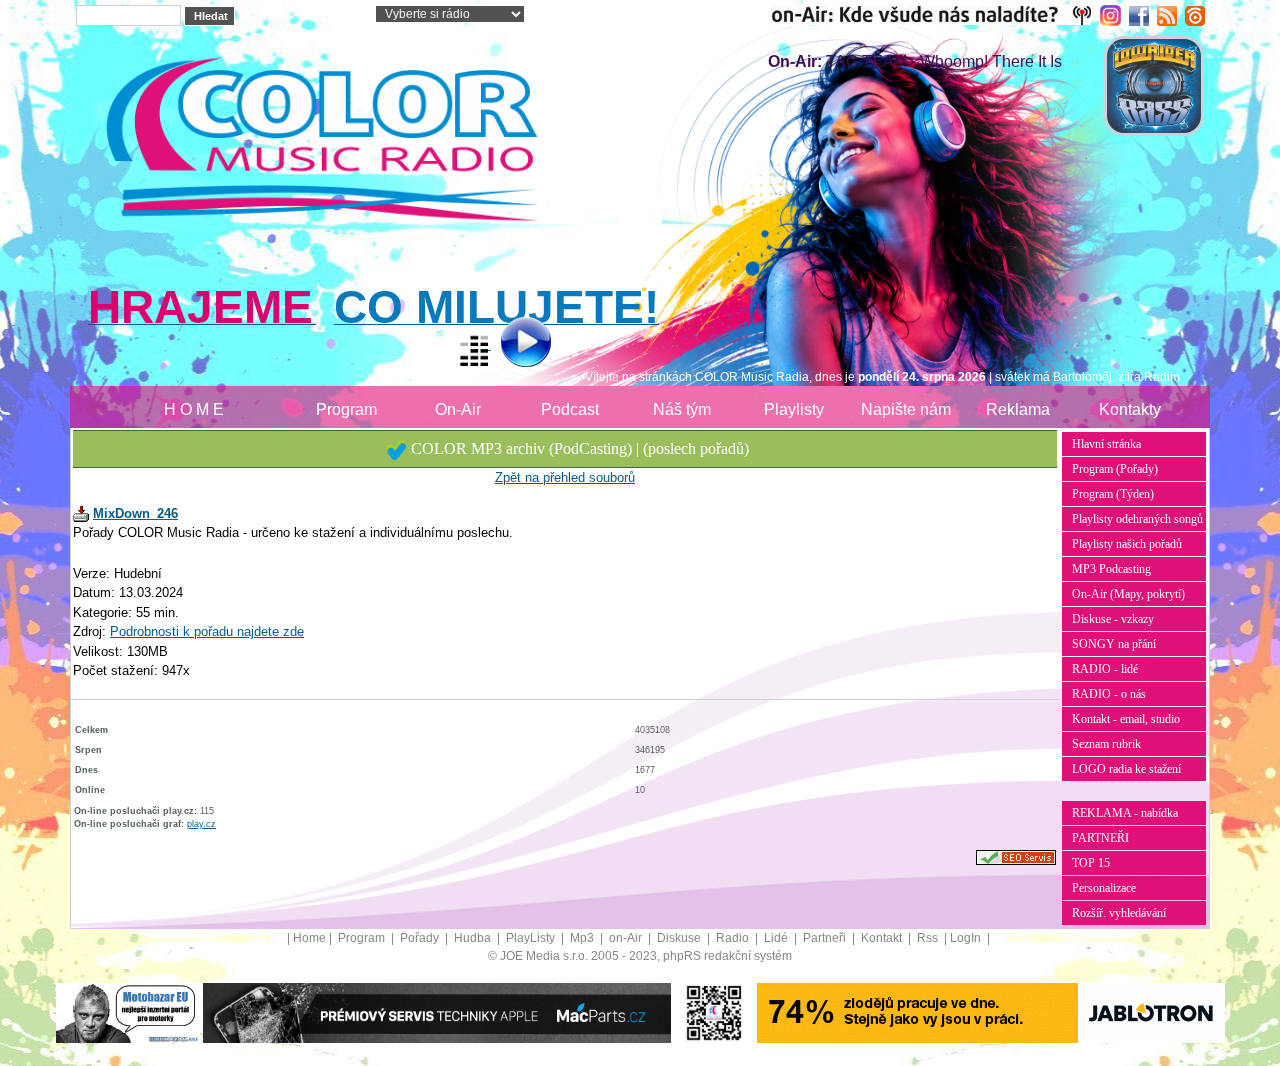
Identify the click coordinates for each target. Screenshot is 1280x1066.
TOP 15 (1091, 863)
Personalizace (1104, 888)
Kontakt (883, 938)
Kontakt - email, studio (1126, 719)
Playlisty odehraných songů (1137, 519)
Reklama (1018, 409)
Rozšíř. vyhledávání (1119, 913)
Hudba (474, 938)
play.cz (201, 824)
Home (309, 938)
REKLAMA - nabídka (1125, 813)
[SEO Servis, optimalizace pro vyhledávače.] (1016, 857)
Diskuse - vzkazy (1113, 619)
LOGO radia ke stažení (1126, 769)
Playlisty (794, 409)
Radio (734, 938)
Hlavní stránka (1106, 444)
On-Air (458, 409)
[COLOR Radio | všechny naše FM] (935, 15)
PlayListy (532, 938)
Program (346, 409)
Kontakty (1130, 409)
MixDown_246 (135, 513)
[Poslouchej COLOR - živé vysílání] (509, 345)
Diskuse (680, 938)
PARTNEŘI (1100, 838)
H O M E (194, 409)
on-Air (627, 938)
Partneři (826, 938)
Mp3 (583, 938)
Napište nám (906, 409)
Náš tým (682, 409)
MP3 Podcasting (1111, 569)
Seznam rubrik (1106, 744)
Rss (929, 938)
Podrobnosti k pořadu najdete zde (207, 631)
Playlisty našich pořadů (1127, 544)
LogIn (967, 938)
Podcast (570, 409)
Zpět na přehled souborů (565, 477)
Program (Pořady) (1115, 469)
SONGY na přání (1114, 644)
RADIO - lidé (1105, 669)
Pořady (421, 938)
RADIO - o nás (1109, 694)
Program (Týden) (1113, 494)
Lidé (777, 938)
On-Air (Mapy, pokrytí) (1128, 594)
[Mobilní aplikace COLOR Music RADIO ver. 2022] (714, 1012)
